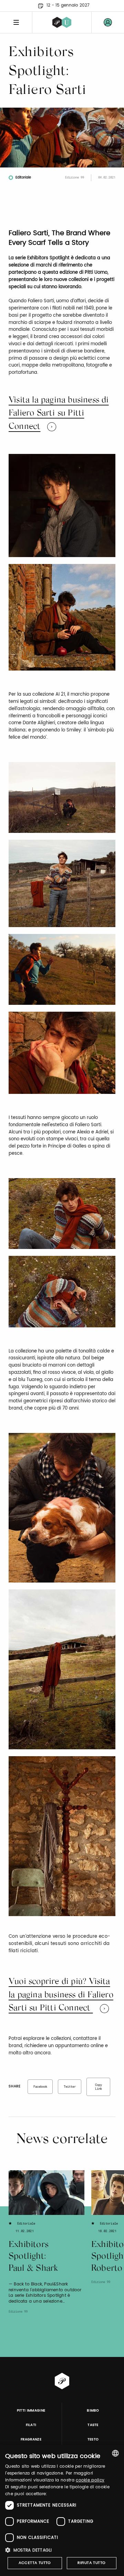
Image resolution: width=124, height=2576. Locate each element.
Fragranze (31, 2439)
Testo (93, 2439)
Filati (31, 2425)
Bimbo (93, 2411)
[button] (62, 2550)
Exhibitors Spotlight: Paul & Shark (33, 2257)
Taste (93, 2425)
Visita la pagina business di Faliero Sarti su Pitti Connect (59, 414)
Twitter (70, 2086)
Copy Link (99, 2087)
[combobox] (115, 2453)
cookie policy (90, 2480)
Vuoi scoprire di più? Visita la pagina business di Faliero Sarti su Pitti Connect (61, 1995)
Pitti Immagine (31, 2411)
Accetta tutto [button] (35, 2563)
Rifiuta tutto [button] (91, 2563)
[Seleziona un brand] (62, 22)
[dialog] (62, 2510)
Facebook (40, 2086)
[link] (108, 22)
